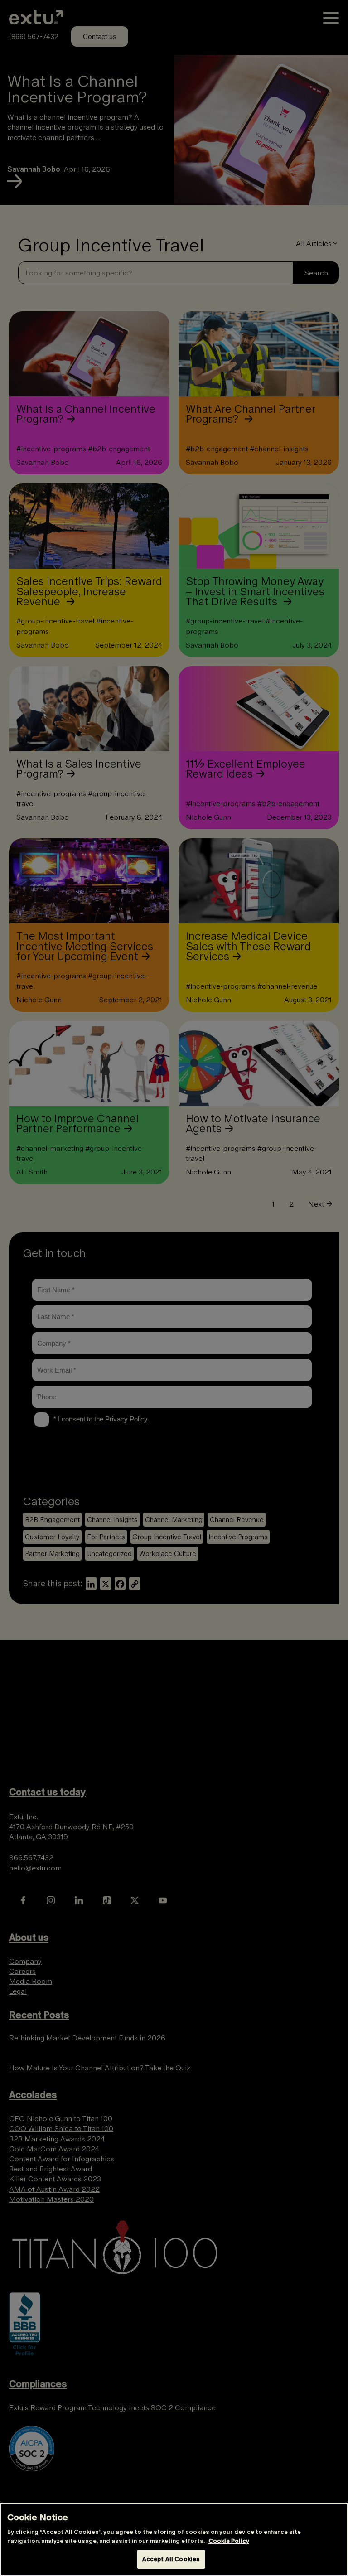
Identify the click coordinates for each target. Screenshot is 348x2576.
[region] (174, 2539)
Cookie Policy (229, 2541)
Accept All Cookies (171, 2559)
